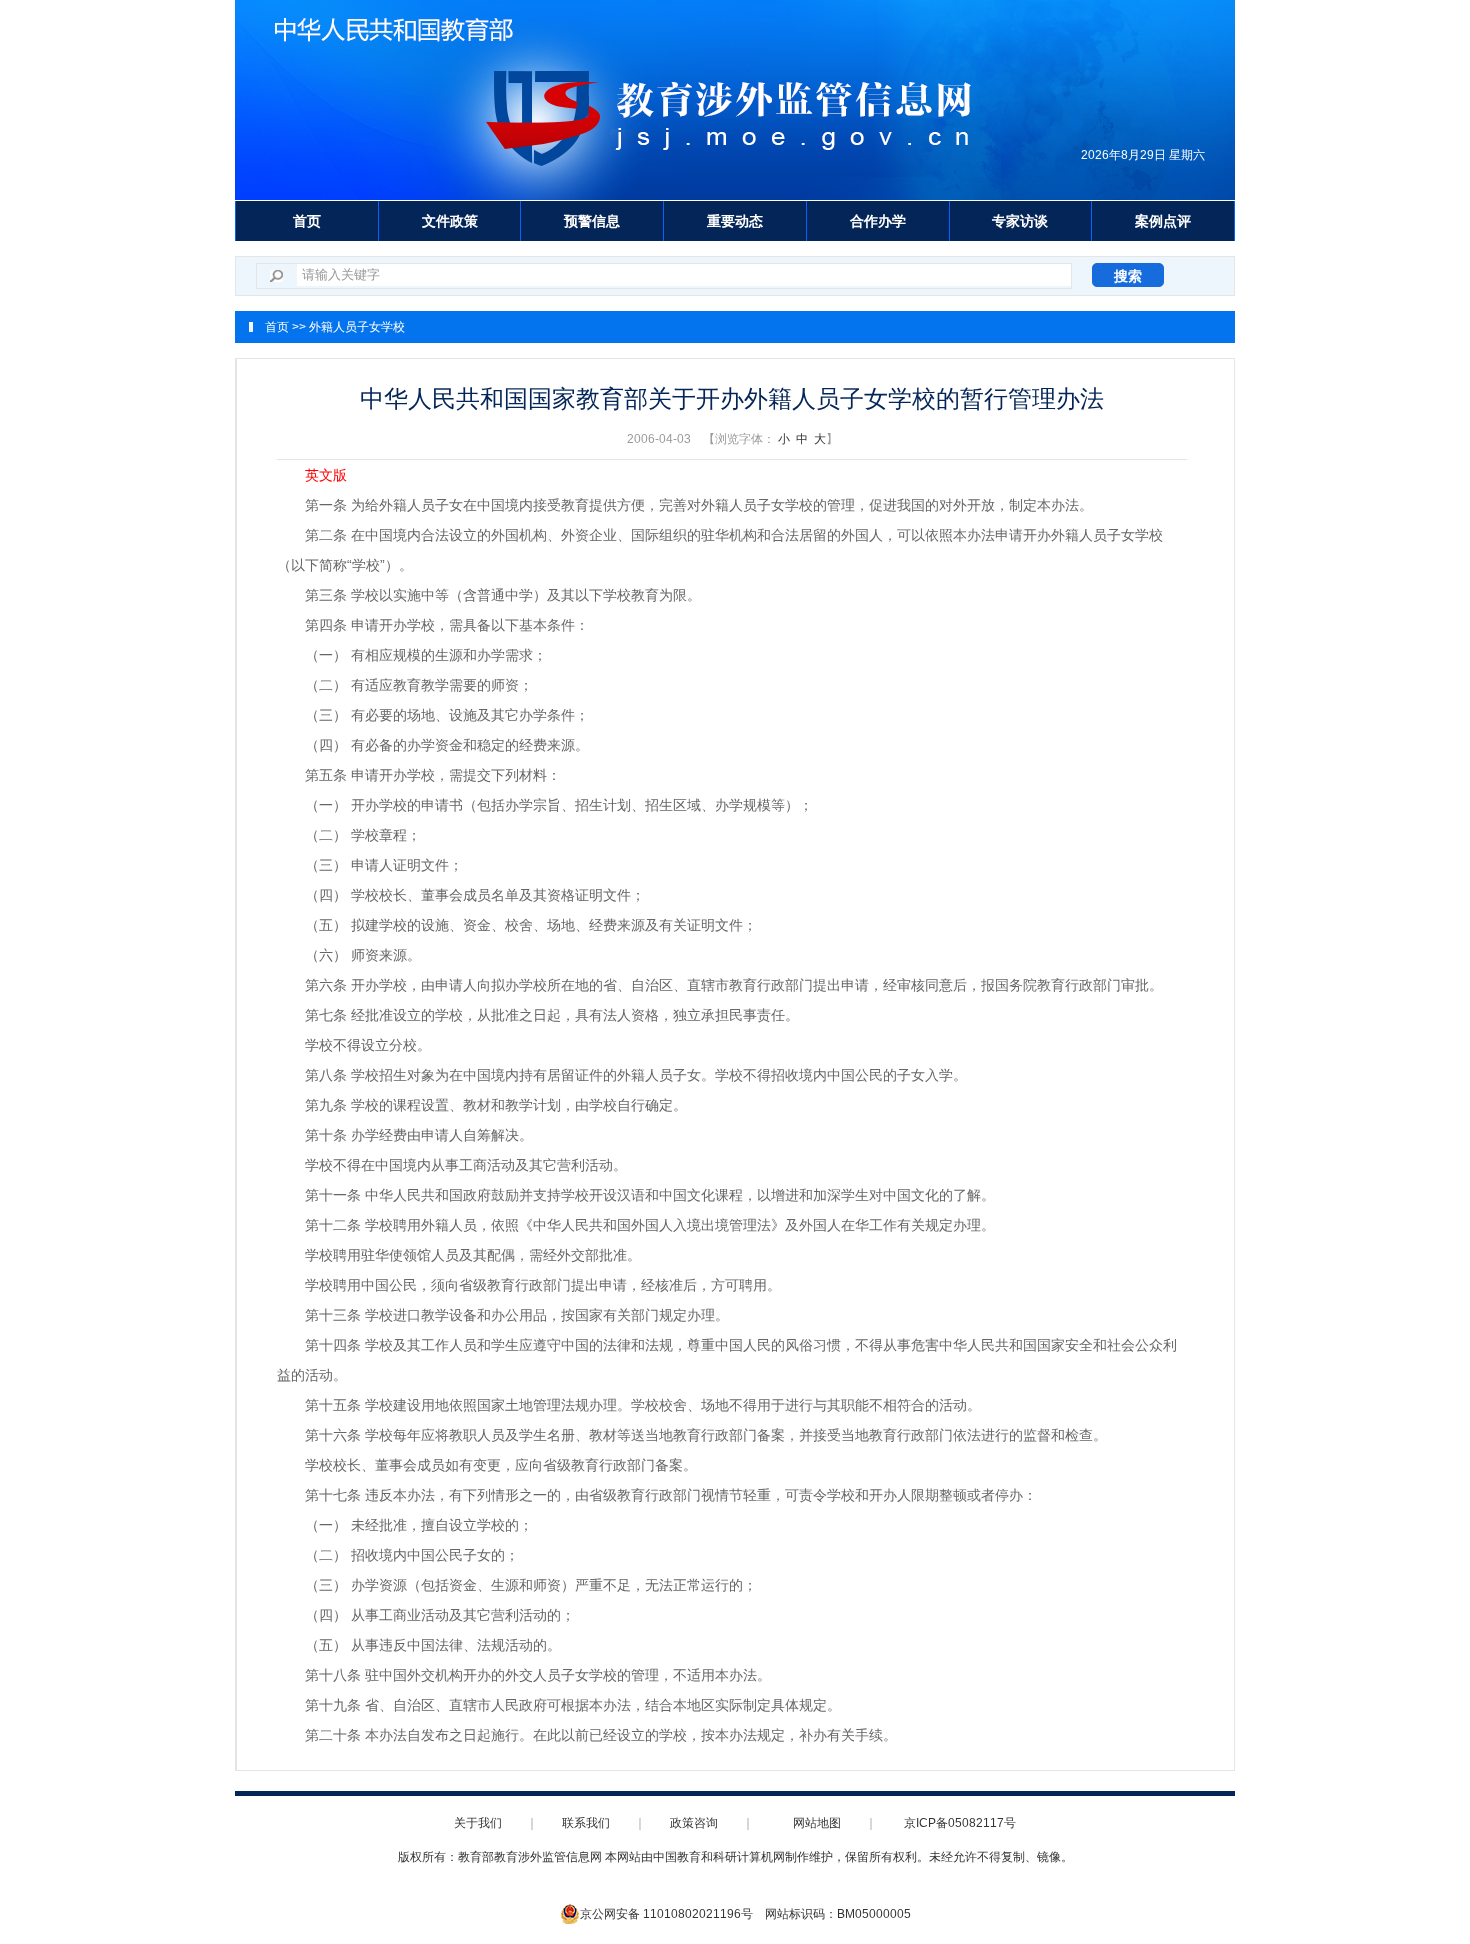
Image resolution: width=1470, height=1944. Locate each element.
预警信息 (592, 221)
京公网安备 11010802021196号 (666, 1914)
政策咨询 (694, 1823)
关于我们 (478, 1823)
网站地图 (817, 1823)
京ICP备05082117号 (960, 1823)
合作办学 (878, 221)
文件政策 (450, 221)
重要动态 (735, 221)
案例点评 (1163, 221)
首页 (307, 221)
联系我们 (586, 1823)
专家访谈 (1020, 221)
